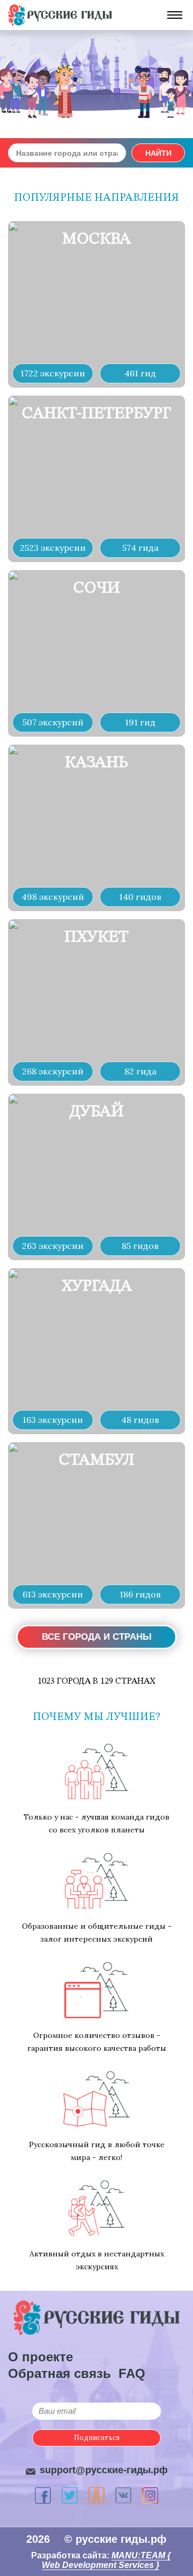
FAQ (132, 2373)
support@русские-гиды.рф (104, 2470)
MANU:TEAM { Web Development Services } (106, 2560)
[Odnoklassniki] (96, 2495)
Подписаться (97, 2438)
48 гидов (140, 1420)
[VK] (123, 2495)
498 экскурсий (53, 897)
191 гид (140, 722)
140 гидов (140, 897)
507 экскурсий (53, 722)
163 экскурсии (53, 1420)
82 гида (140, 1071)
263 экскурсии (53, 1246)
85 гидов (140, 1246)
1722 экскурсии (53, 373)
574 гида (140, 548)
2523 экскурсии (53, 548)
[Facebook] (43, 2495)
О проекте (40, 2357)
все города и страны (97, 1637)
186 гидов (140, 1594)
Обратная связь (60, 2373)
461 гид (140, 373)
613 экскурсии (53, 1594)
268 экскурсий (53, 1071)
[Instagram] (150, 2495)
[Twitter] (70, 2495)
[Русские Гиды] (60, 15)
